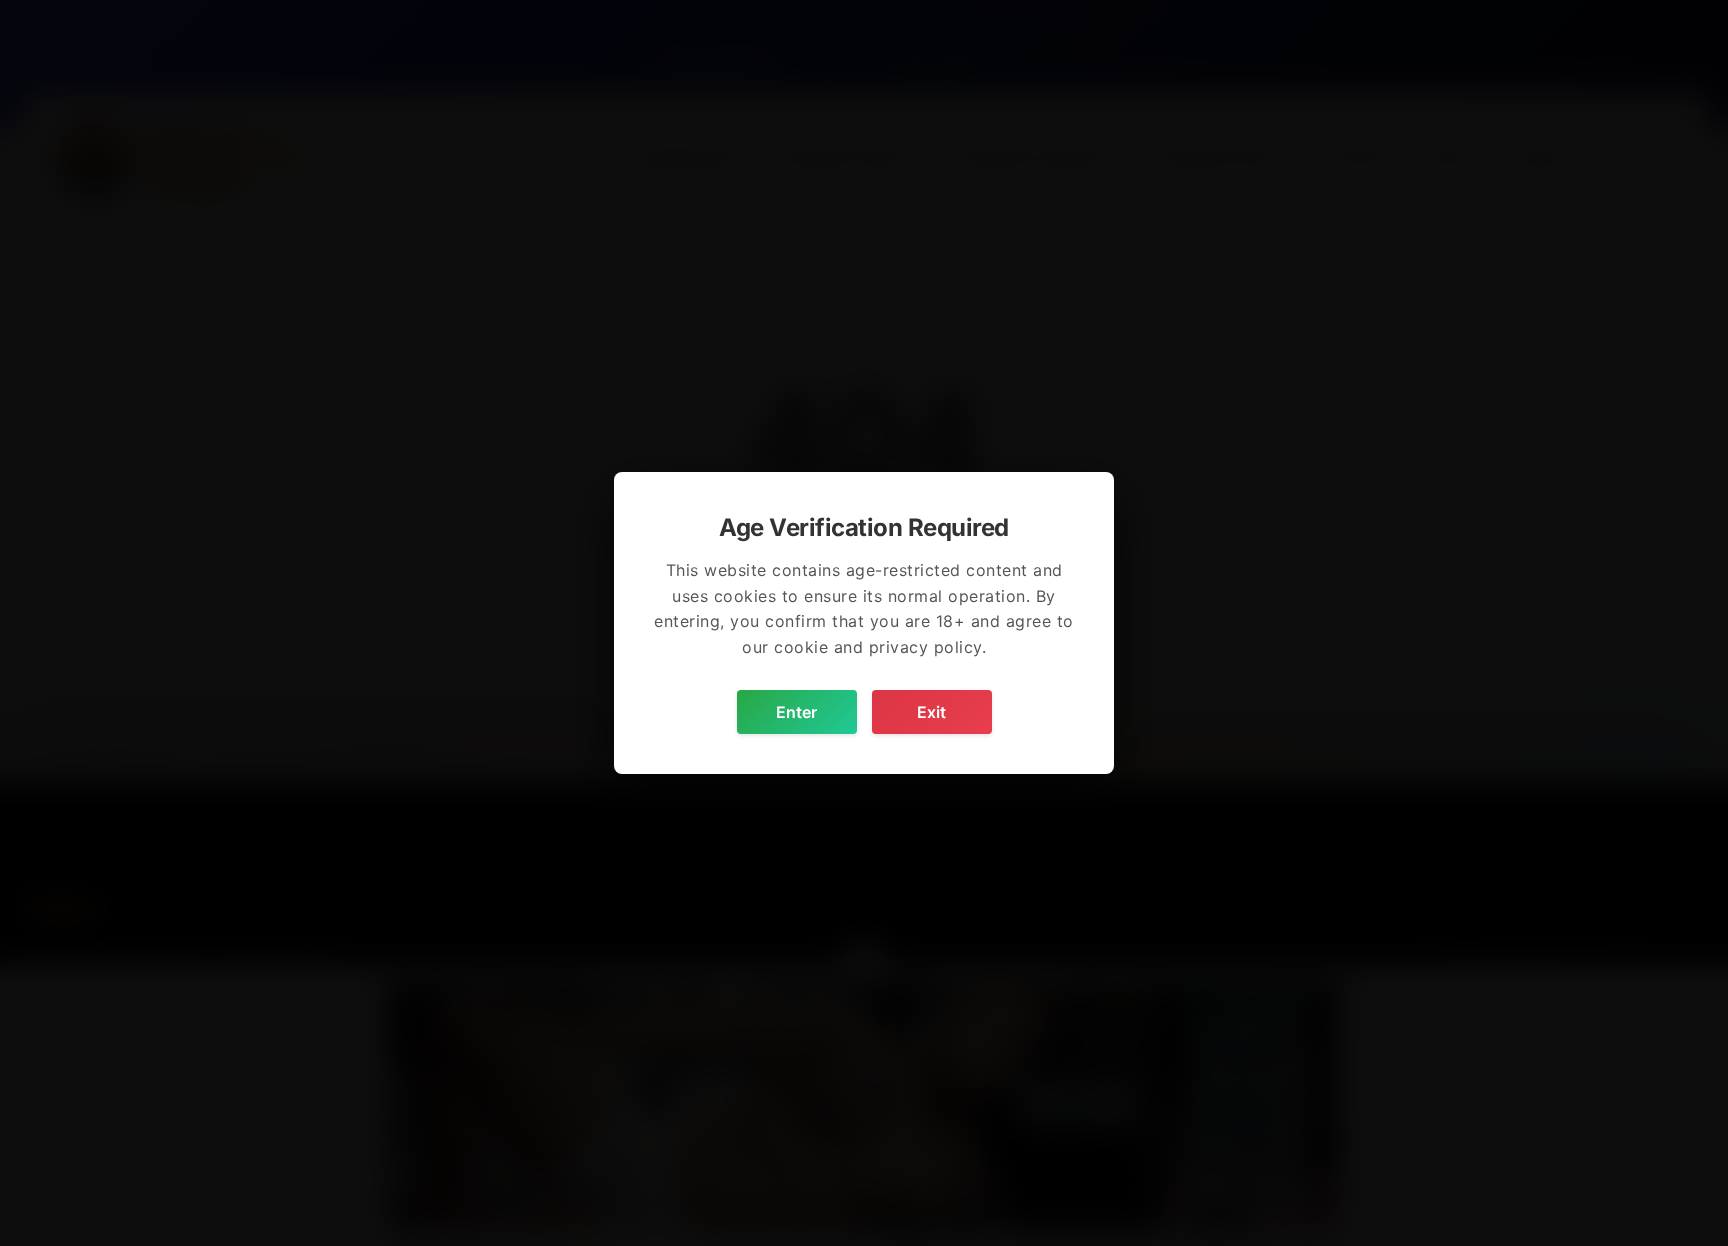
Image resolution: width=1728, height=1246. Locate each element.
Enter (796, 712)
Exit (931, 712)
